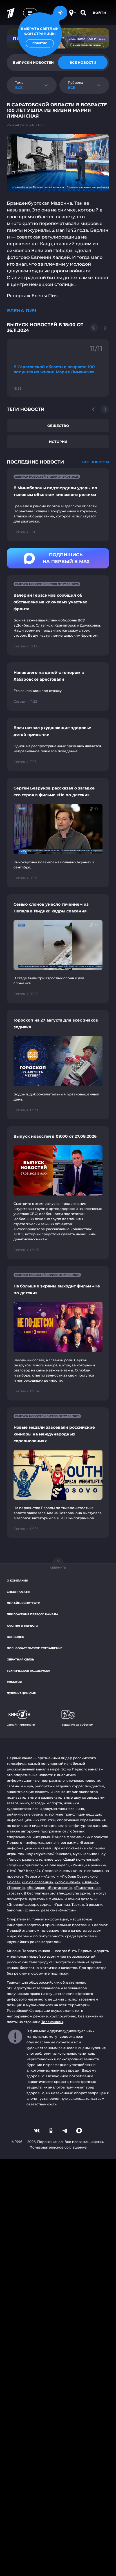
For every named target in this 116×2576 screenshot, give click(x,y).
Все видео (15, 1637)
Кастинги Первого (22, 1626)
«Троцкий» (16, 1888)
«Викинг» (90, 1882)
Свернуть (58, 1568)
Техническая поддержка (28, 1671)
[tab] (83, 63)
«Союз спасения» (37, 1882)
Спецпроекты (18, 1592)
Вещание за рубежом (77, 1725)
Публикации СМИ (22, 1693)
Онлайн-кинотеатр (23, 1603)
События (14, 1682)
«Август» (51, 1876)
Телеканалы (52, 2022)
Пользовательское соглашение (35, 1648)
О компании (17, 1581)
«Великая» (36, 1888)
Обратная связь (20, 1659)
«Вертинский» (60, 1888)
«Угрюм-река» (67, 1882)
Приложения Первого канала (33, 1614)
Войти (100, 13)
